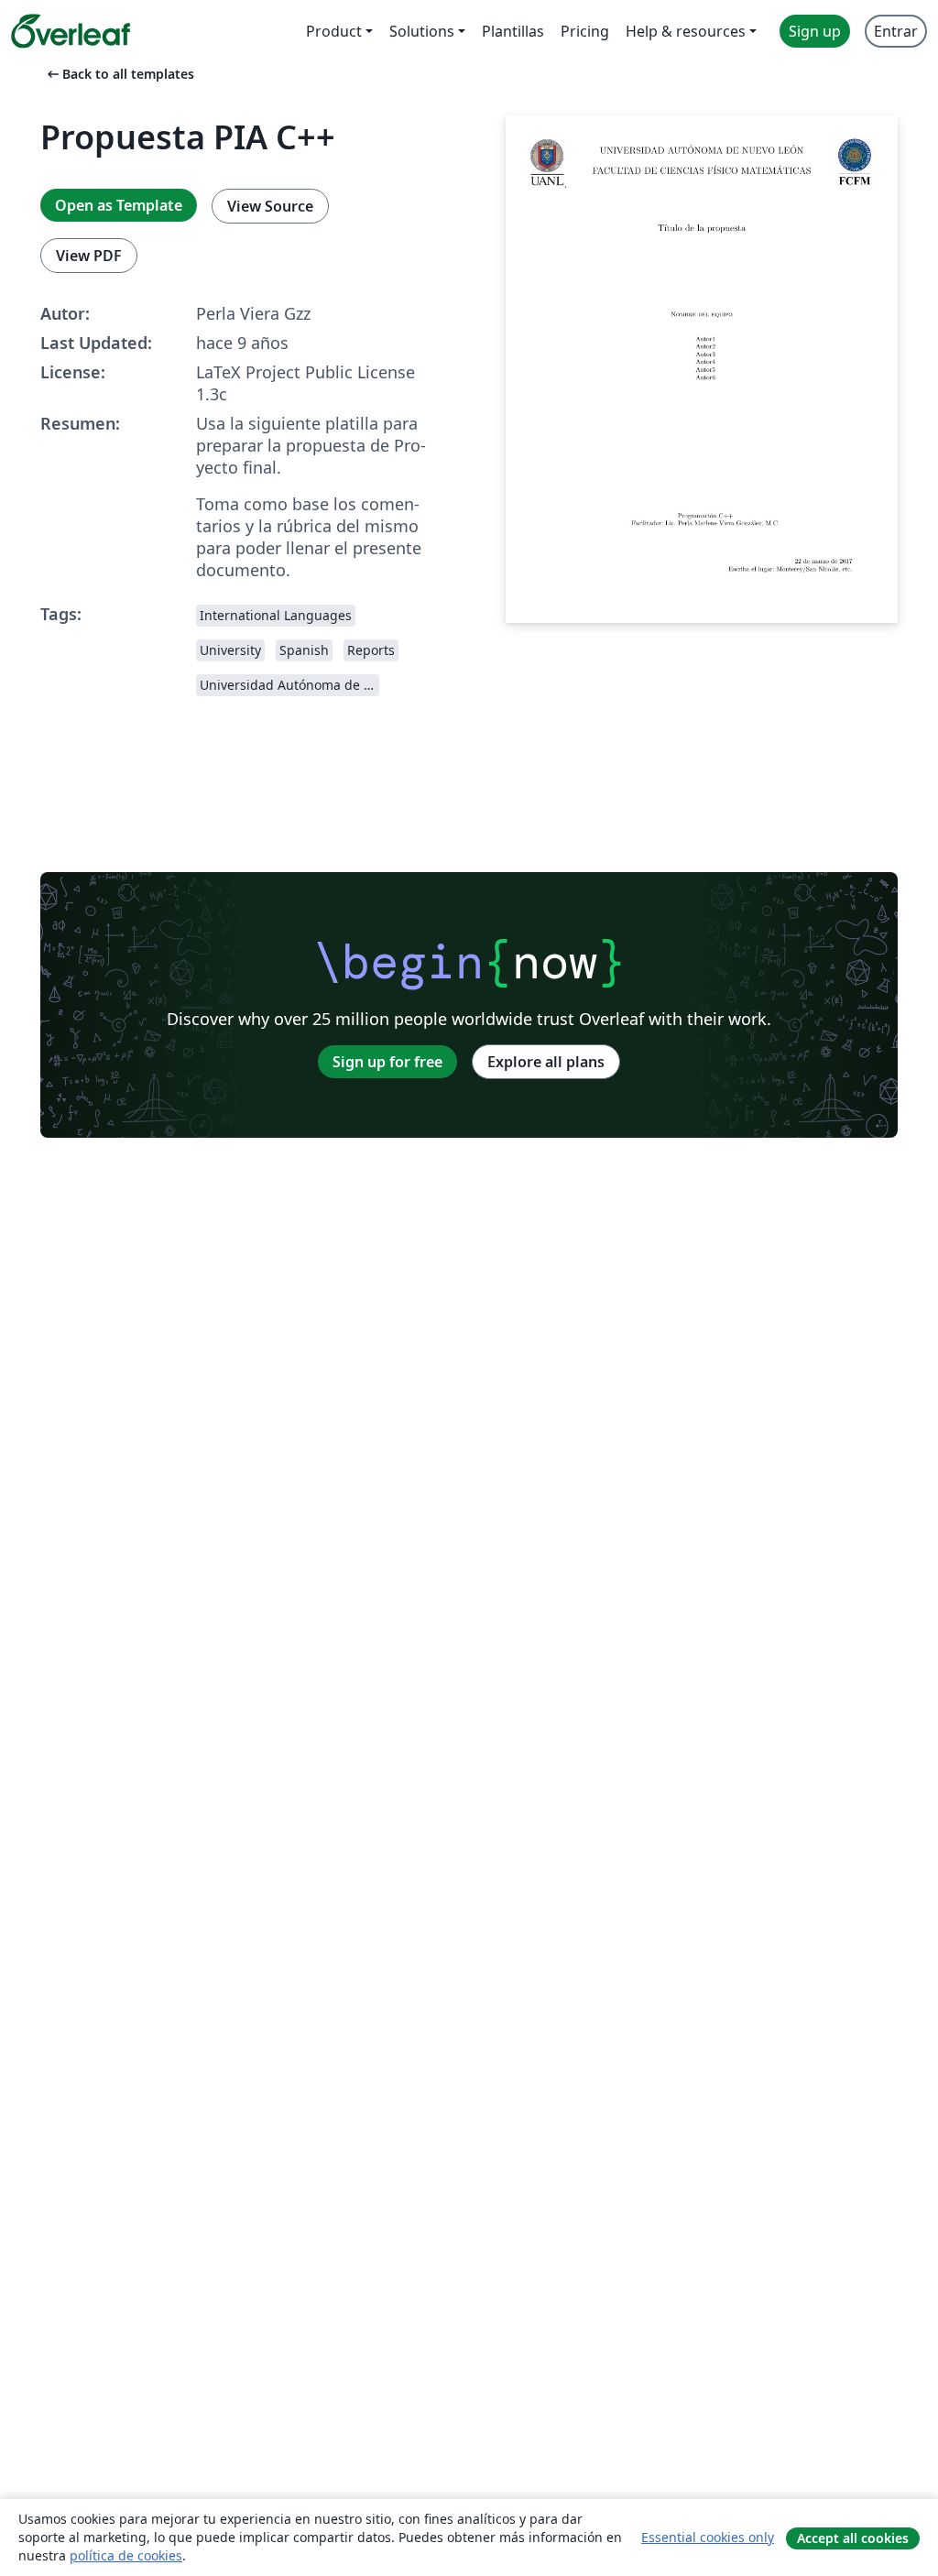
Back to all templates (119, 74)
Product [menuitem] (334, 31)
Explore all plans (546, 1062)
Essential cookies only (708, 2537)
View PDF (89, 256)
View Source (270, 206)
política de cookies (126, 2555)
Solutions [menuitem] (422, 31)
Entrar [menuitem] (896, 31)
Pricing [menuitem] (585, 31)
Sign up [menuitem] (815, 31)
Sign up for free (387, 1062)
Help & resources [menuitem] (686, 31)
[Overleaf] (71, 31)
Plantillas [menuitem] (513, 31)
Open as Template (119, 205)
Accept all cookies (853, 2538)
